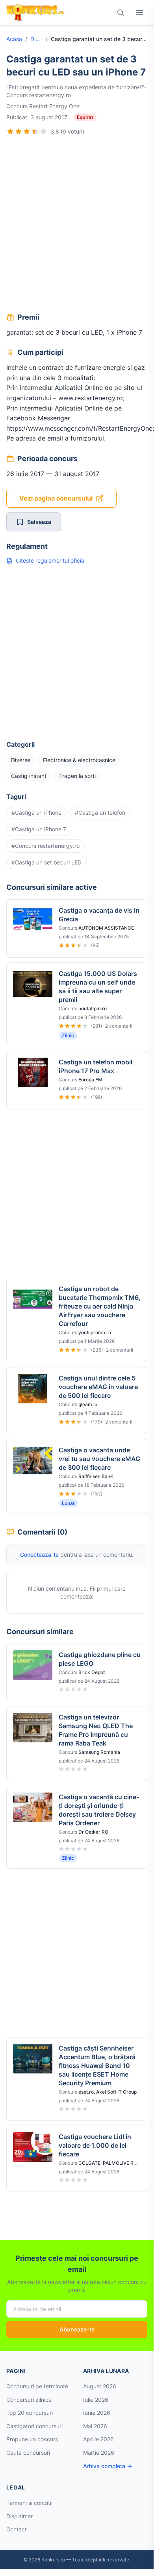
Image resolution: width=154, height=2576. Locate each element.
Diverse (36, 39)
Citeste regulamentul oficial (51, 560)
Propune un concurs (32, 2439)
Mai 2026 (95, 2426)
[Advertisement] (77, 225)
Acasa (14, 39)
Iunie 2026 (97, 2413)
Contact (17, 2529)
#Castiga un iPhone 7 (39, 829)
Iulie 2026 (96, 2400)
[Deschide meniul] (139, 13)
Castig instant (29, 776)
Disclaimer (19, 2516)
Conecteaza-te (39, 1554)
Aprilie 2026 (98, 2439)
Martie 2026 (99, 2453)
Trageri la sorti (77, 776)
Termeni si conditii (29, 2503)
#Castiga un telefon (100, 813)
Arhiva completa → (108, 2466)
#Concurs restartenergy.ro (45, 846)
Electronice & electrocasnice (79, 760)
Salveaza (39, 522)
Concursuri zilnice (29, 2400)
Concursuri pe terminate (37, 2386)
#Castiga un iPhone (36, 813)
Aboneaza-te (77, 2329)
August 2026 (100, 2386)
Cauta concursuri (28, 2453)
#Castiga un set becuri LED (46, 862)
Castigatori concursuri (34, 2426)
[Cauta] (121, 13)
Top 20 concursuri (30, 2413)
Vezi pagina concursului (56, 498)
